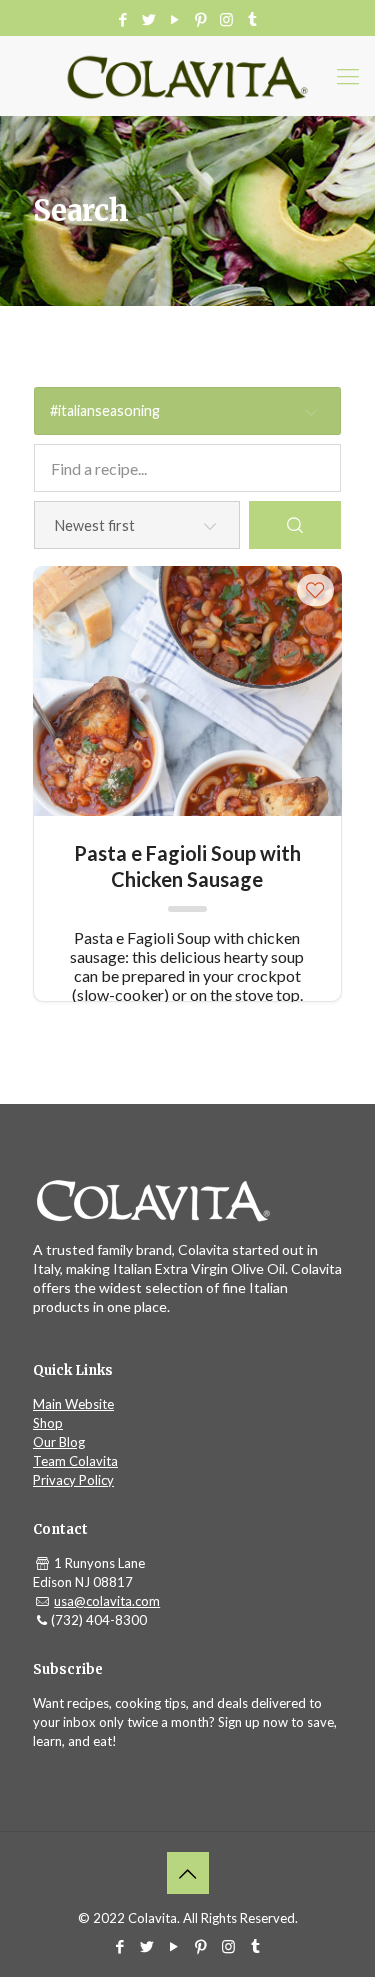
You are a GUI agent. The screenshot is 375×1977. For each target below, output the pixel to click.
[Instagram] (226, 19)
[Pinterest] (200, 19)
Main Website (73, 1404)
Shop (48, 1423)
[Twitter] (148, 19)
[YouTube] (174, 19)
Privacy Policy (73, 1480)
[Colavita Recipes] (187, 76)
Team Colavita (75, 1461)
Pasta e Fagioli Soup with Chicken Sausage (187, 865)
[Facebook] (122, 19)
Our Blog (59, 1442)
